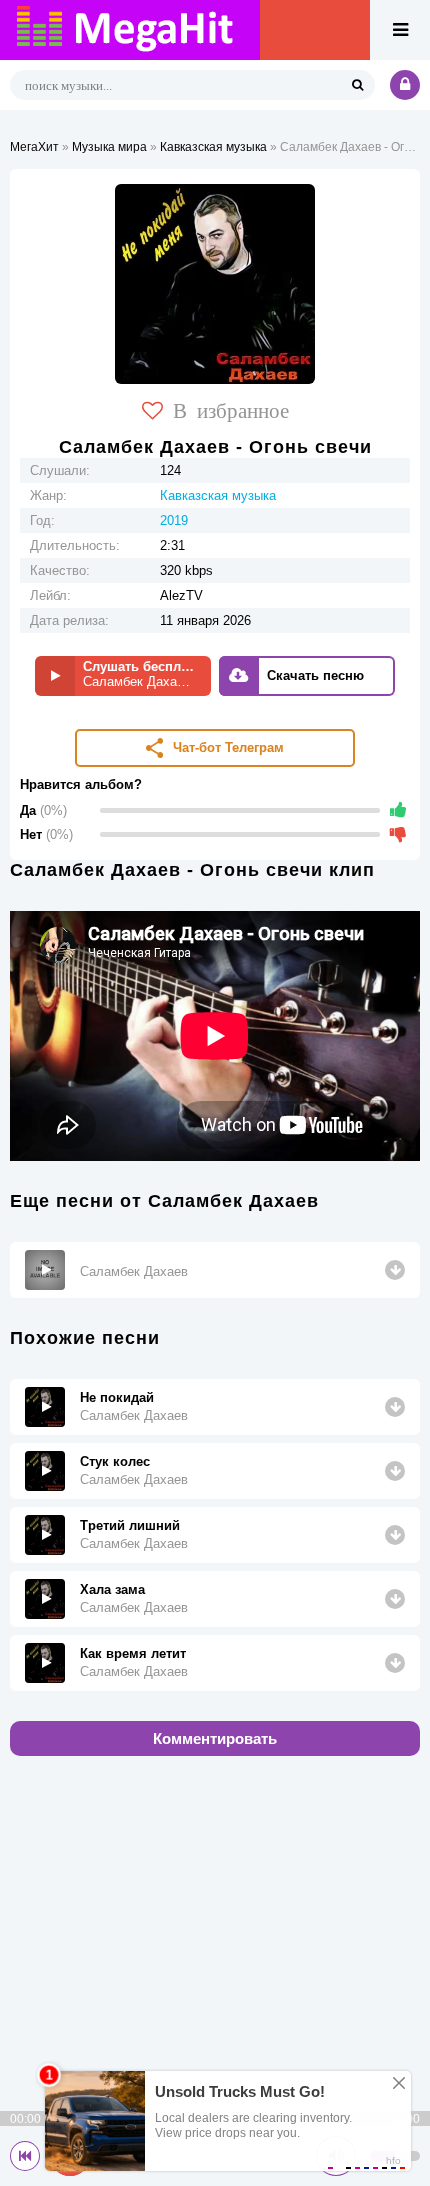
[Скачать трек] (395, 1270)
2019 (174, 520)
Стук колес (115, 1461)
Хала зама (112, 1589)
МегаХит (34, 147)
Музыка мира (109, 147)
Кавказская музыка (213, 147)
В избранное (231, 409)
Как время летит (133, 1653)
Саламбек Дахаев (134, 1271)
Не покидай (117, 1397)
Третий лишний (130, 1525)
